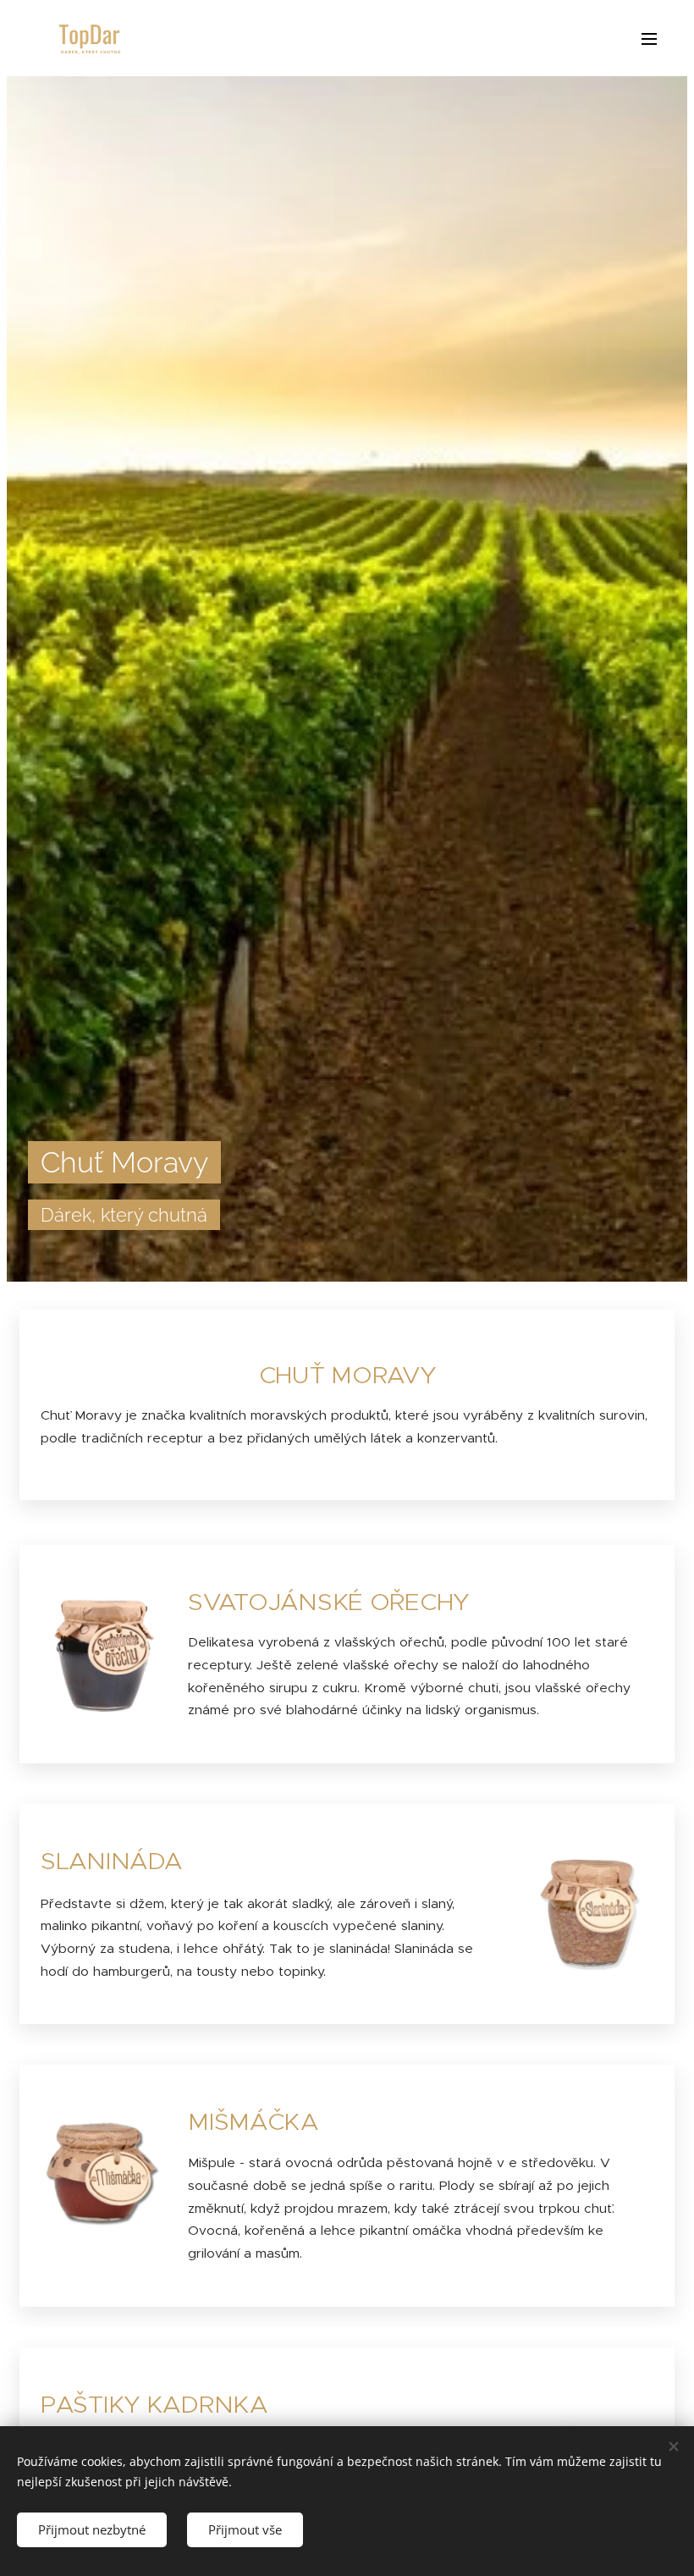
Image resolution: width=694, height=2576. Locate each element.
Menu (649, 38)
